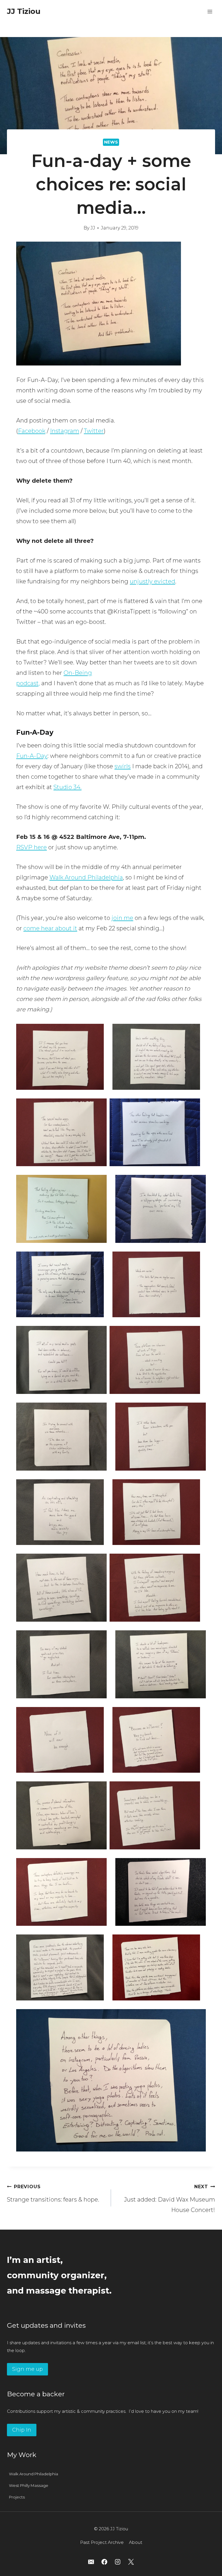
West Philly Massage (29, 2485)
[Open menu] (210, 11)
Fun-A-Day (32, 756)
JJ (93, 228)
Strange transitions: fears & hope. (53, 2193)
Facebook (32, 431)
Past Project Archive (102, 2542)
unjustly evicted (152, 581)
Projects (17, 2497)
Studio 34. (67, 787)
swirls (123, 766)
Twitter (94, 431)
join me (122, 918)
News (111, 142)
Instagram (65, 431)
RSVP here (32, 847)
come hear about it (50, 928)
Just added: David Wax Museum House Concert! (170, 2199)
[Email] (91, 2562)
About (136, 2542)
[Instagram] (118, 2562)
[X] (131, 2562)
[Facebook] (104, 2562)
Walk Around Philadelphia (86, 877)
